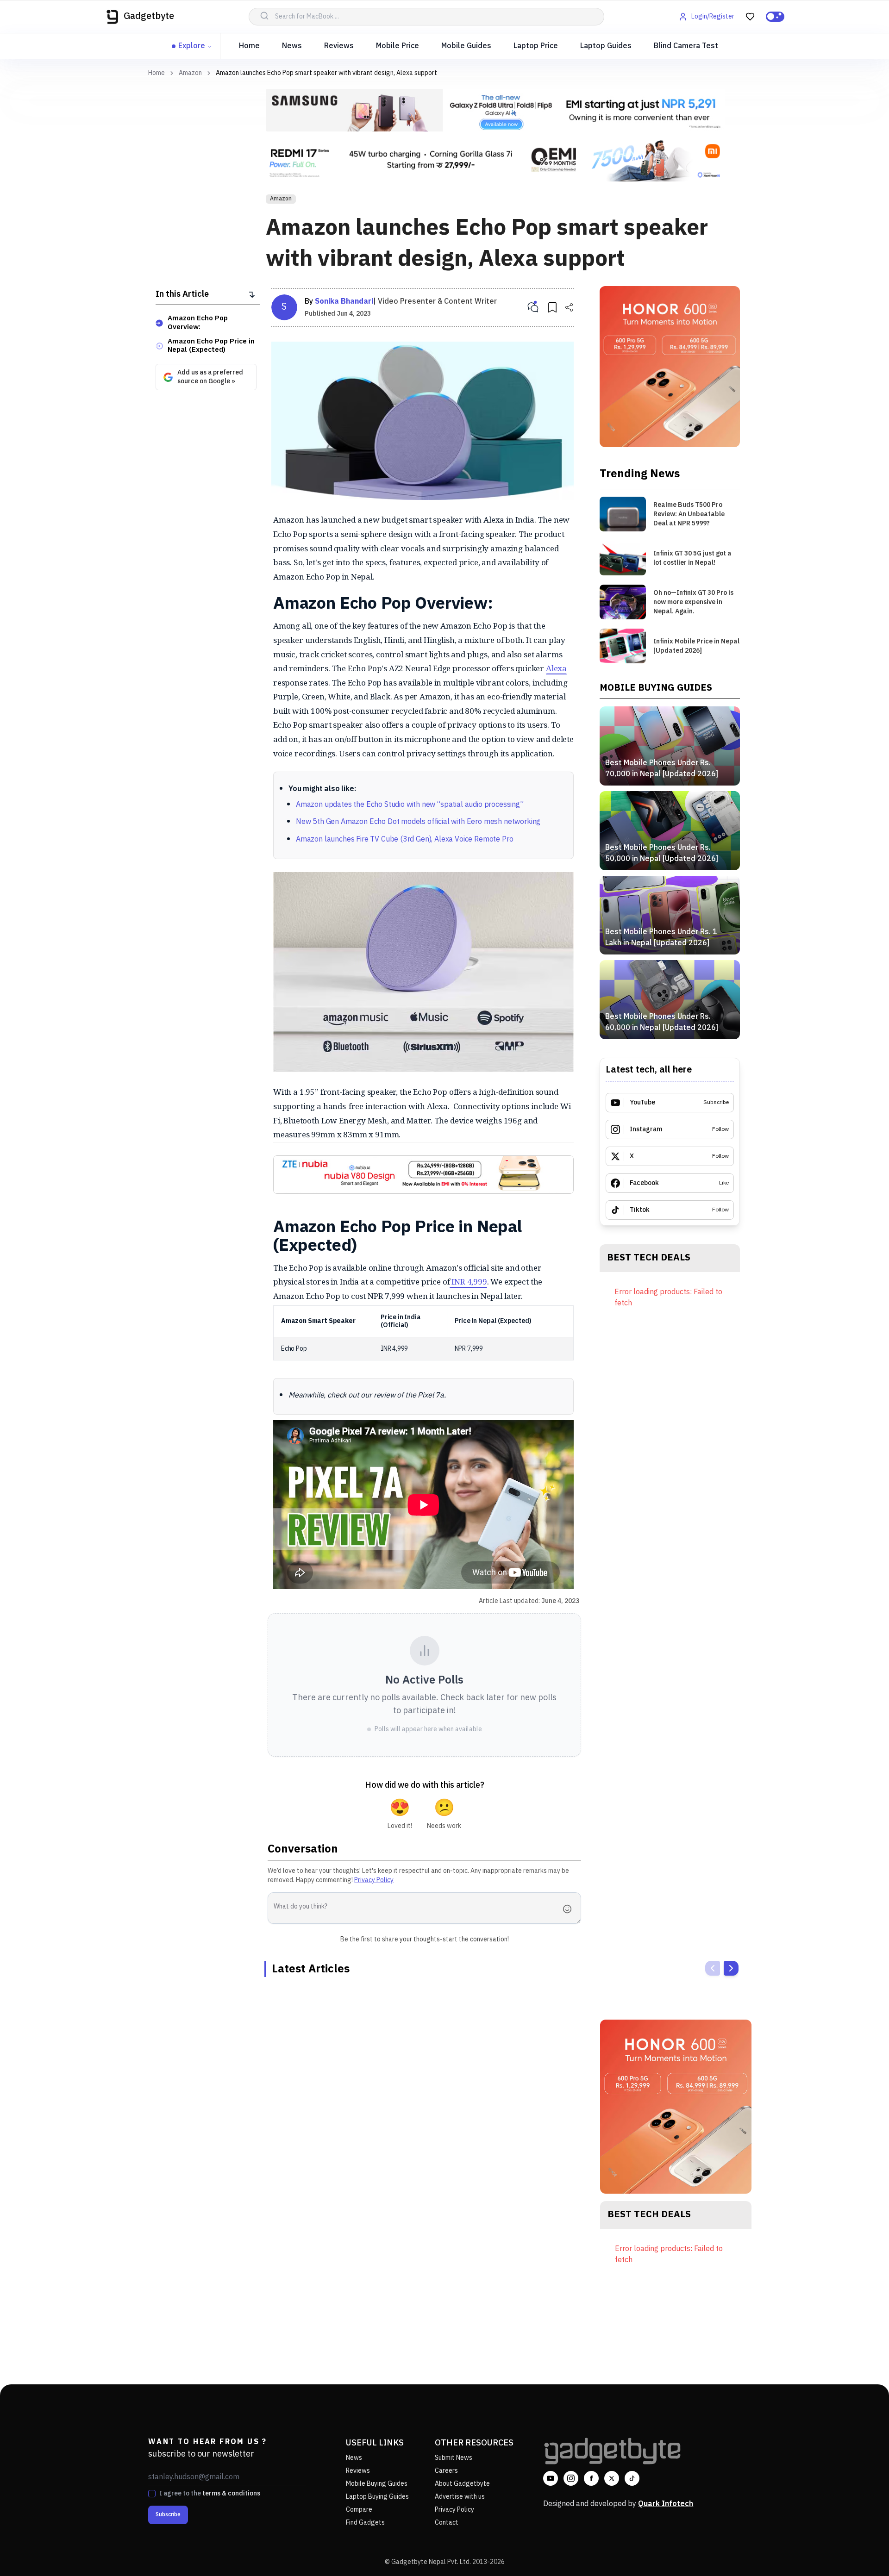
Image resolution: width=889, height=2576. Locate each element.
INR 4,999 (468, 1282)
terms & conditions (231, 2493)
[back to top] (861, 2552)
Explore (192, 46)
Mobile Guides (466, 46)
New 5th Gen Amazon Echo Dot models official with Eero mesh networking (418, 822)
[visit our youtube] (551, 2478)
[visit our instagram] (571, 2478)
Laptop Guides (606, 46)
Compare (359, 2510)
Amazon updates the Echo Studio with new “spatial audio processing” (410, 805)
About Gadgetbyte (462, 2484)
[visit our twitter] (612, 2478)
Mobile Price (398, 46)
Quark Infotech (666, 2504)
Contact (447, 2523)
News (292, 46)
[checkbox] (152, 2494)
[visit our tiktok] (632, 2478)
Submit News (454, 2458)
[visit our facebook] (591, 2478)
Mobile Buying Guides (377, 2484)
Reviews (339, 46)
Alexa (556, 668)
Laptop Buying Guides (377, 2497)
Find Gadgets (365, 2523)
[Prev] (713, 1968)
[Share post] (569, 307)
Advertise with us (460, 2497)
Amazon (190, 73)
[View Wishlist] (750, 17)
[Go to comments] (533, 307)
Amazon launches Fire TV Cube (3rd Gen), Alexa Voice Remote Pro (404, 839)
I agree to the (210, 2494)
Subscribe (168, 2515)
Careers (446, 2471)
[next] (731, 1968)
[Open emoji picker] (570, 1909)
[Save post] (552, 307)
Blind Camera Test (686, 46)
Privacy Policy (374, 1880)
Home (249, 46)
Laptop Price (536, 46)
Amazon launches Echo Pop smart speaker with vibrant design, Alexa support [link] (326, 73)
